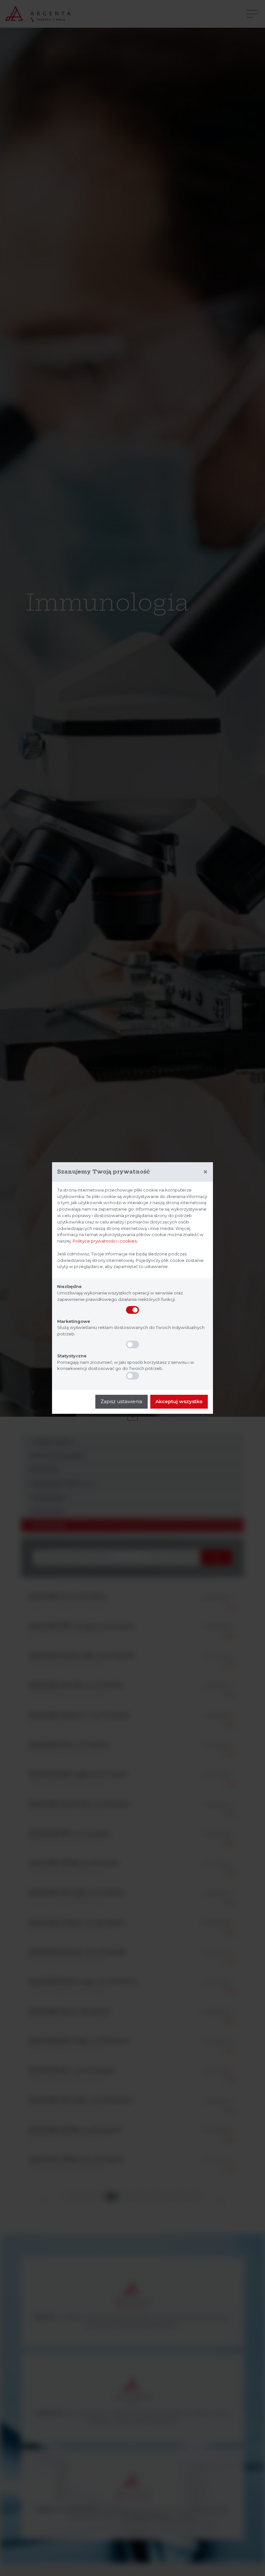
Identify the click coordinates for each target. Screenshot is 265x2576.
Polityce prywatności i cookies (105, 1241)
